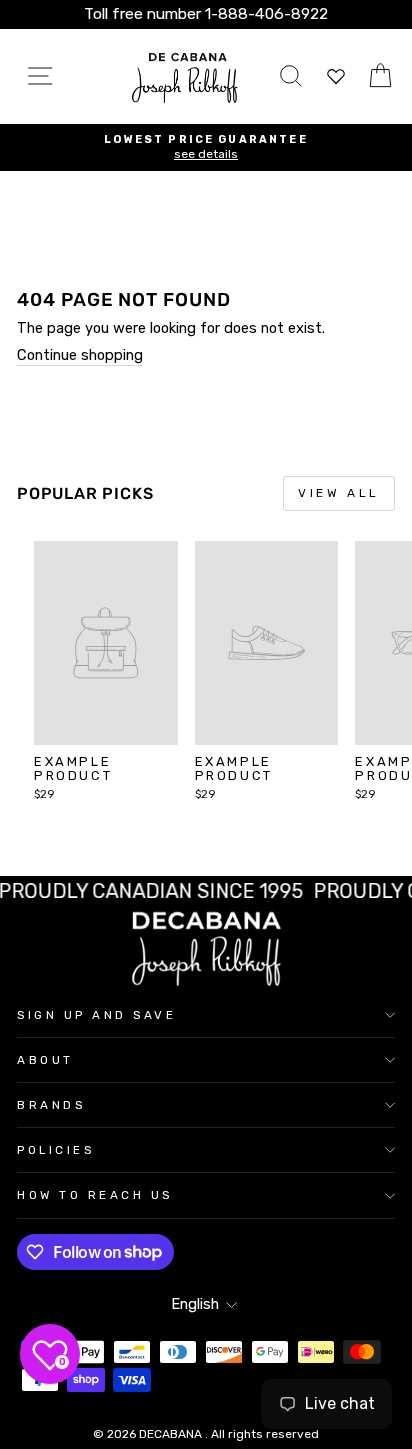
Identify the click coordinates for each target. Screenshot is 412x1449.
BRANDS (51, 1105)
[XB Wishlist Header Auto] (336, 76)
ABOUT (45, 1060)
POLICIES (55, 1150)
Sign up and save (97, 1015)
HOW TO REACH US (95, 1195)
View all (339, 493)
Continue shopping (80, 355)
